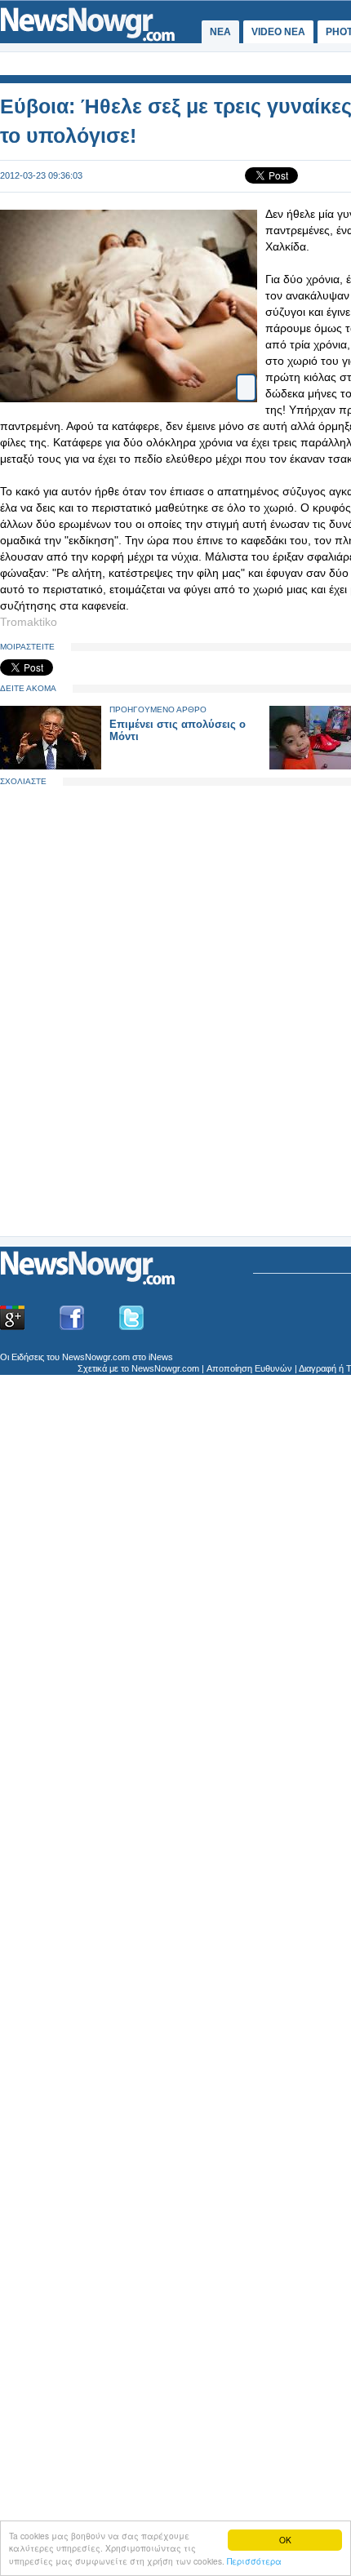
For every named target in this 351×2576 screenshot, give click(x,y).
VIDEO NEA (278, 32)
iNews (161, 1357)
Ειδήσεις (28, 1357)
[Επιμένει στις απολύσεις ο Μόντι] (51, 766)
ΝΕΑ (220, 32)
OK (285, 2540)
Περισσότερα (254, 2561)
